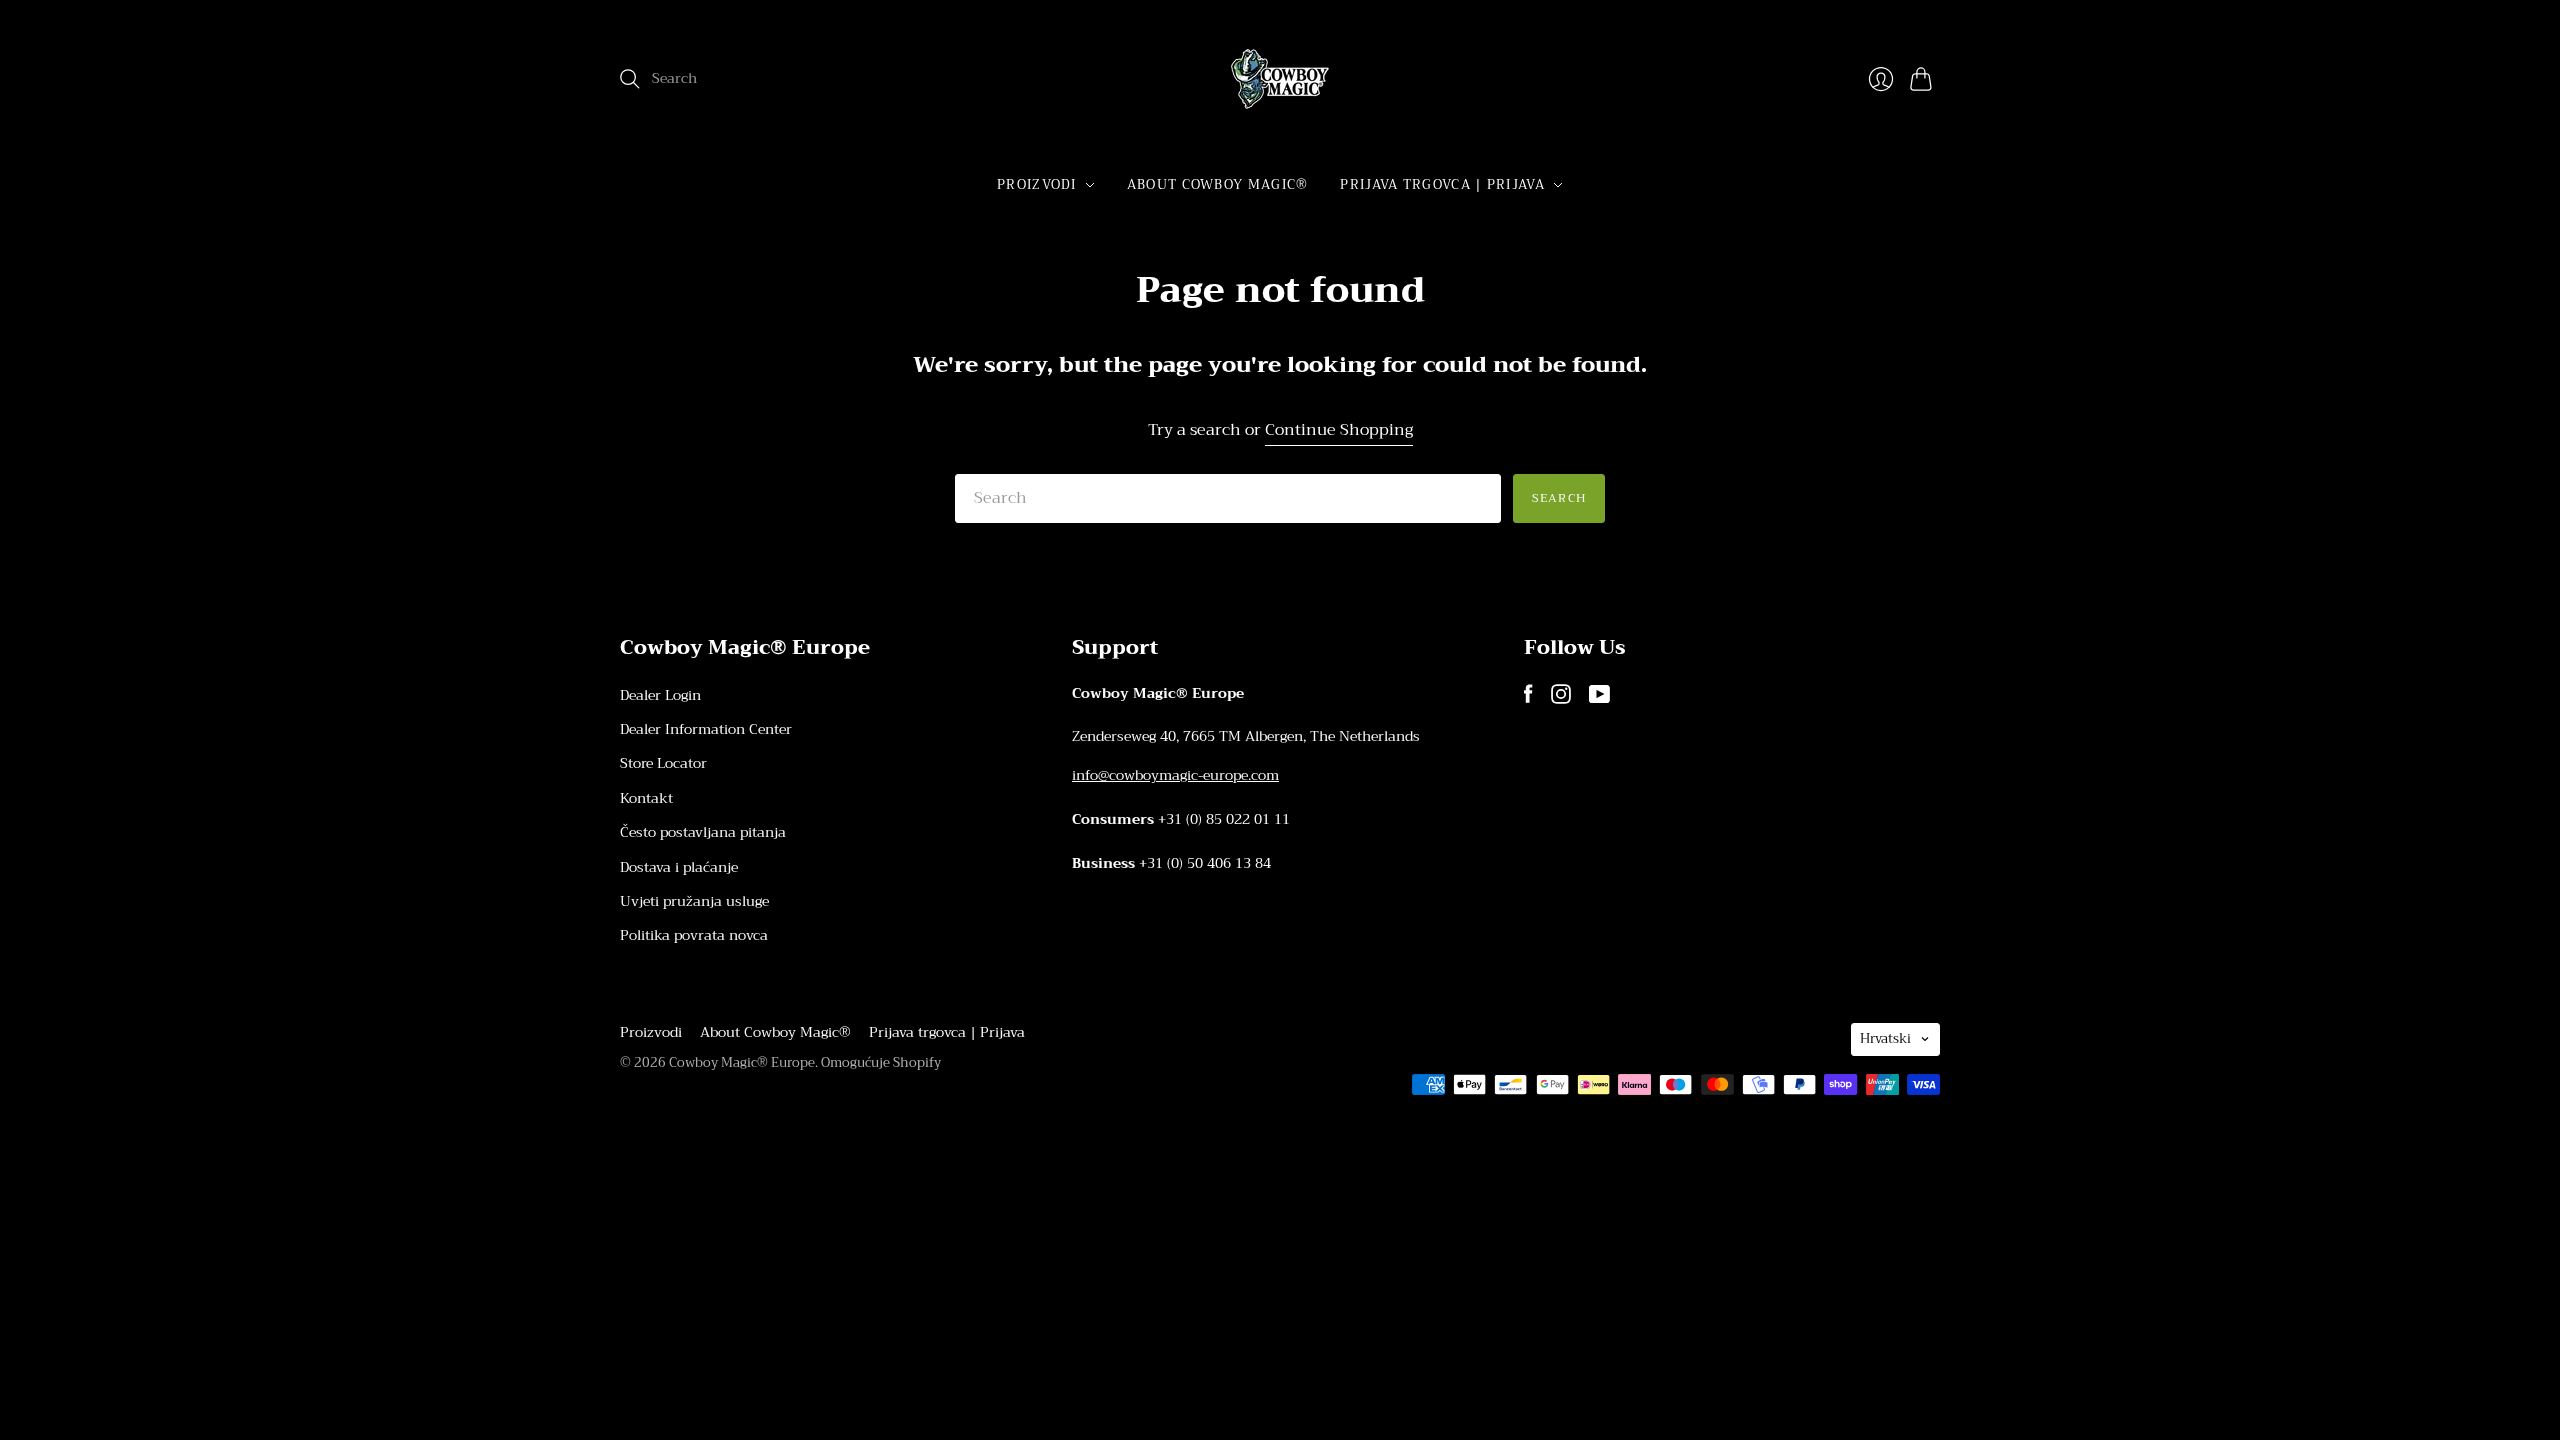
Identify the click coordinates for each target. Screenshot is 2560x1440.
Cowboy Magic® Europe (742, 1062)
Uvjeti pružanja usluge (694, 901)
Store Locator (663, 763)
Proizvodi (1037, 184)
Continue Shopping (1339, 430)
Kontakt (646, 798)
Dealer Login (660, 695)
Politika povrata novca (694, 935)
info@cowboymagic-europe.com (1175, 775)
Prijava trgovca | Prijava (1442, 184)
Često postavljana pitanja (703, 832)
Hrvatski (1885, 1038)
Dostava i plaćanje (679, 867)
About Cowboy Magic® (1218, 184)
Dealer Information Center (706, 729)
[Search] (630, 79)
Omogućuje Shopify (881, 1062)
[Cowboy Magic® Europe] (1280, 79)
